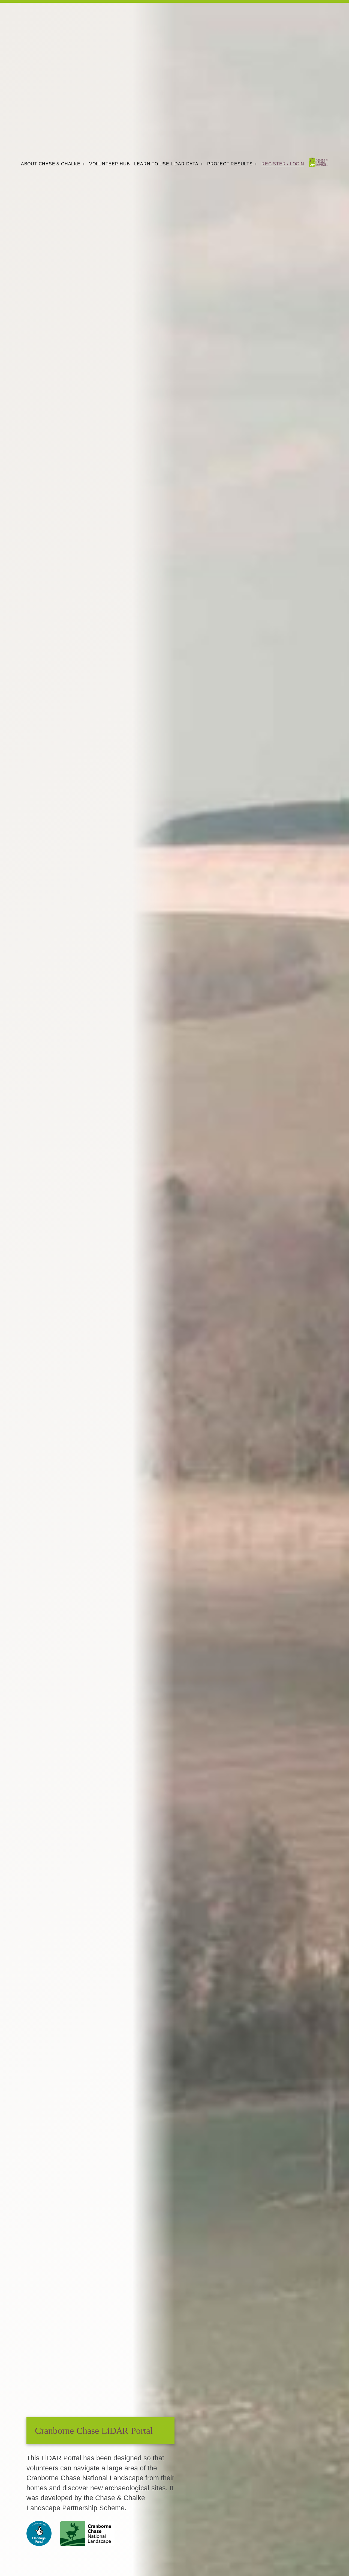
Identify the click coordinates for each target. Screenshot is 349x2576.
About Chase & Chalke (51, 164)
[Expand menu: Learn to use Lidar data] (201, 164)
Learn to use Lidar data (166, 164)
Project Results (230, 164)
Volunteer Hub (109, 164)
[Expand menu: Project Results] (256, 164)
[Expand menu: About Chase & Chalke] (83, 164)
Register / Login (283, 164)
